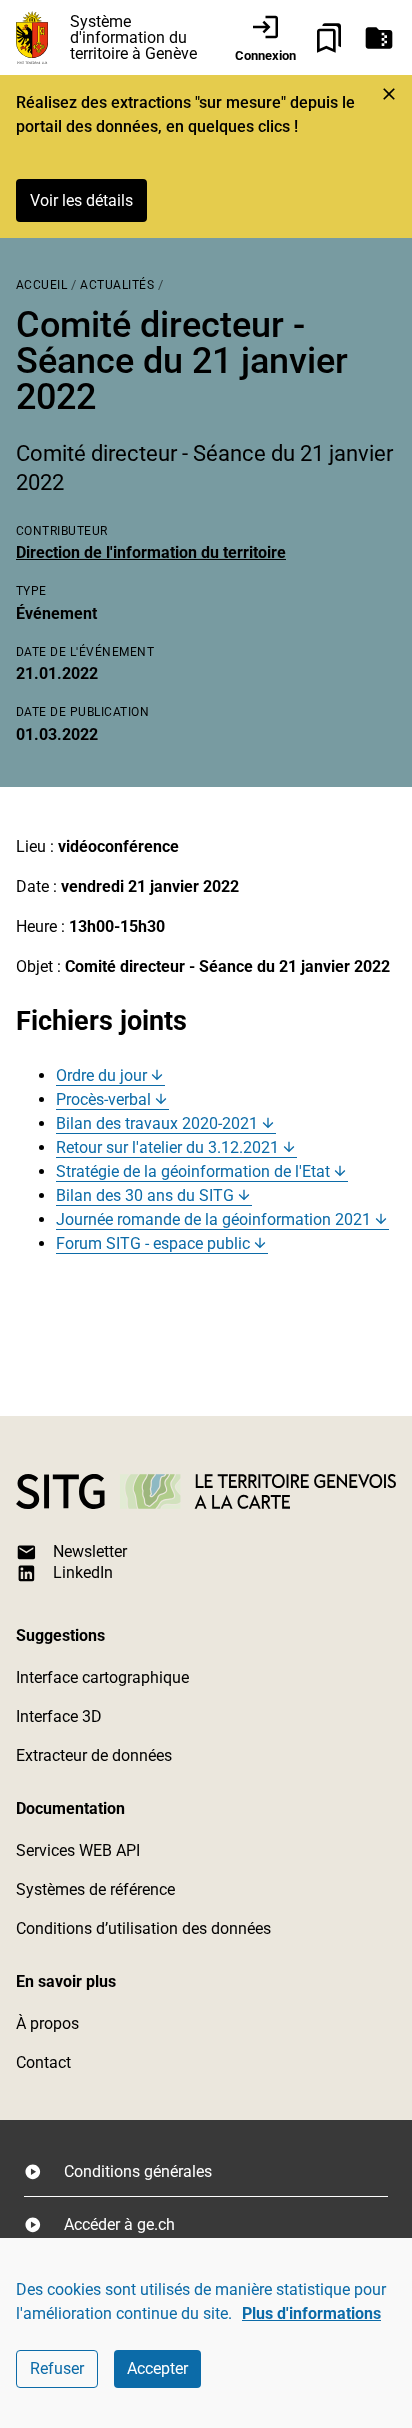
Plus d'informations (311, 2313)
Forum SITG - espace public (153, 1243)
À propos (47, 2023)
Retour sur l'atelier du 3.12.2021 (167, 1147)
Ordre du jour (101, 1075)
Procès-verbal (103, 1099)
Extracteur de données (94, 1755)
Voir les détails (81, 200)
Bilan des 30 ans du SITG (145, 1195)
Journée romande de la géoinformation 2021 (213, 1219)
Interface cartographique (102, 1677)
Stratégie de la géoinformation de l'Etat (193, 1171)
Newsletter (90, 1551)
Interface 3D (59, 1716)
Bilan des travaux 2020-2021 (157, 1123)
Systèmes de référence (95, 1889)
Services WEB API (78, 1850)
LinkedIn (83, 1572)
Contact (43, 2062)
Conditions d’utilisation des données (143, 1928)
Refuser (57, 2368)
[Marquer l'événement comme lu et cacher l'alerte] (389, 94)
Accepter (157, 2368)
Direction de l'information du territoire (151, 552)
